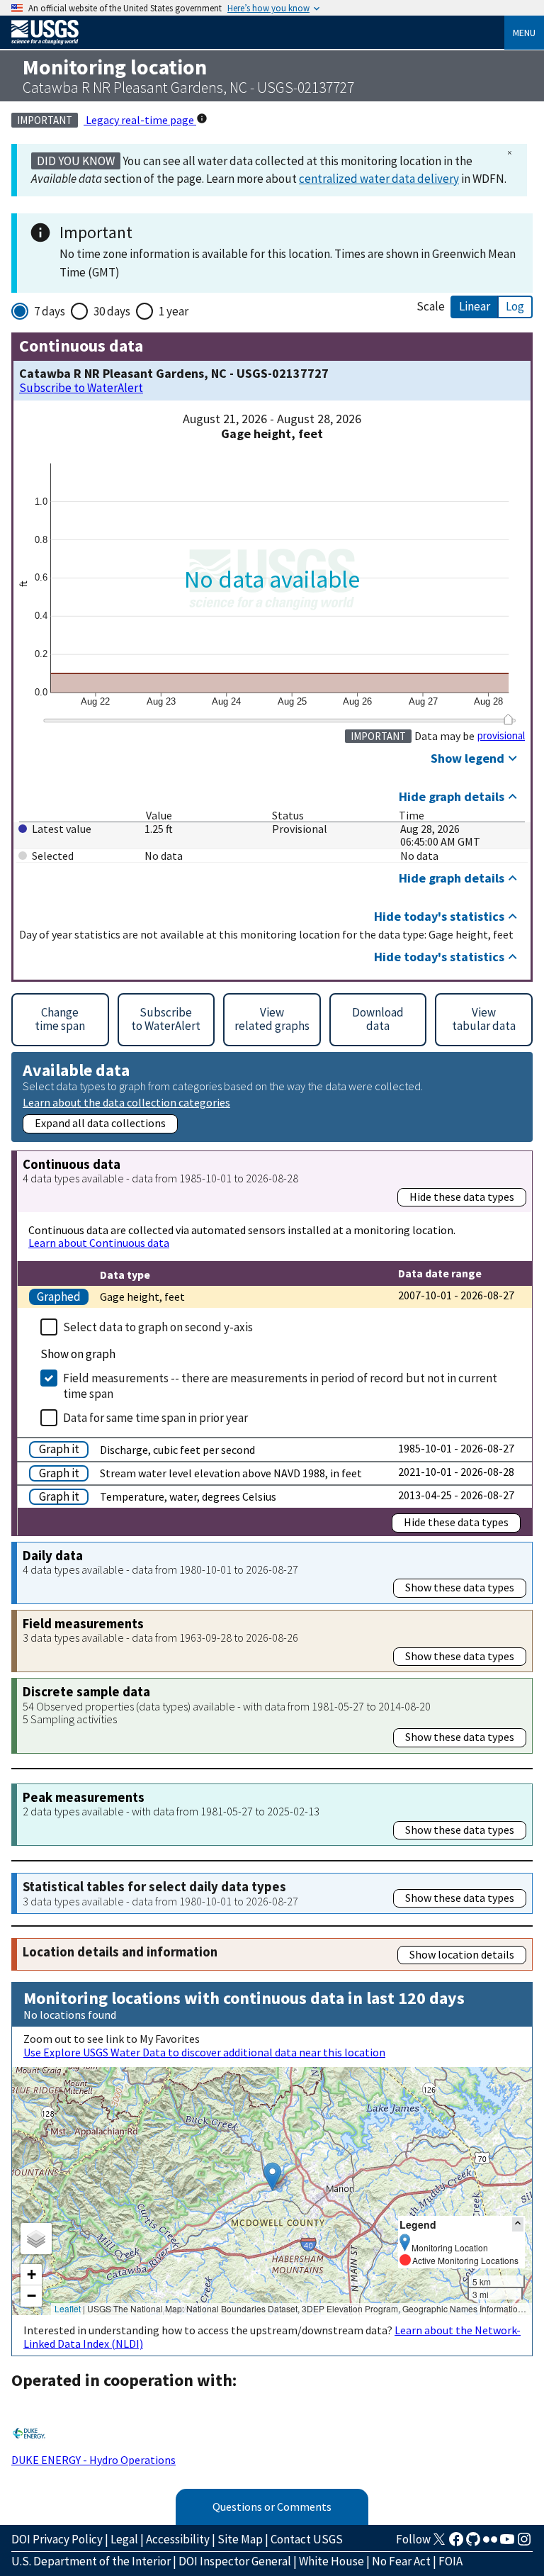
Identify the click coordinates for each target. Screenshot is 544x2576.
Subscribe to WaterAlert (81, 388)
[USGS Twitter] (439, 2543)
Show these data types (460, 1587)
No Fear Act (401, 2561)
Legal (124, 2539)
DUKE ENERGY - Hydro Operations (93, 2460)
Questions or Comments (272, 2507)
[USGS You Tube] (507, 2543)
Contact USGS (307, 2539)
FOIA (450, 2561)
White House (331, 2561)
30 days (112, 311)
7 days (50, 311)
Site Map (240, 2539)
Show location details (462, 1954)
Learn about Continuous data (99, 1243)
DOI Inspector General (235, 2561)
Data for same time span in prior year (155, 1418)
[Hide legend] (518, 2224)
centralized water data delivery (379, 179)
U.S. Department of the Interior (91, 2561)
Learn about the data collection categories (126, 1102)
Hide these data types (462, 1197)
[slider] (508, 719)
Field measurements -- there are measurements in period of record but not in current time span (280, 1386)
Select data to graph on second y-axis (158, 1327)
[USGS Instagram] (524, 2543)
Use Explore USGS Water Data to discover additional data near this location (204, 2052)
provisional (501, 736)
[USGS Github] (473, 2543)
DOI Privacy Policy (57, 2539)
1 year (174, 311)
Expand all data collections (100, 1123)
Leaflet (68, 2308)
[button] (272, 2177)
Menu (524, 33)
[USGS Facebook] (456, 2543)
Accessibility (178, 2539)
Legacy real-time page (140, 120)
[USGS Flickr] (490, 2543)
